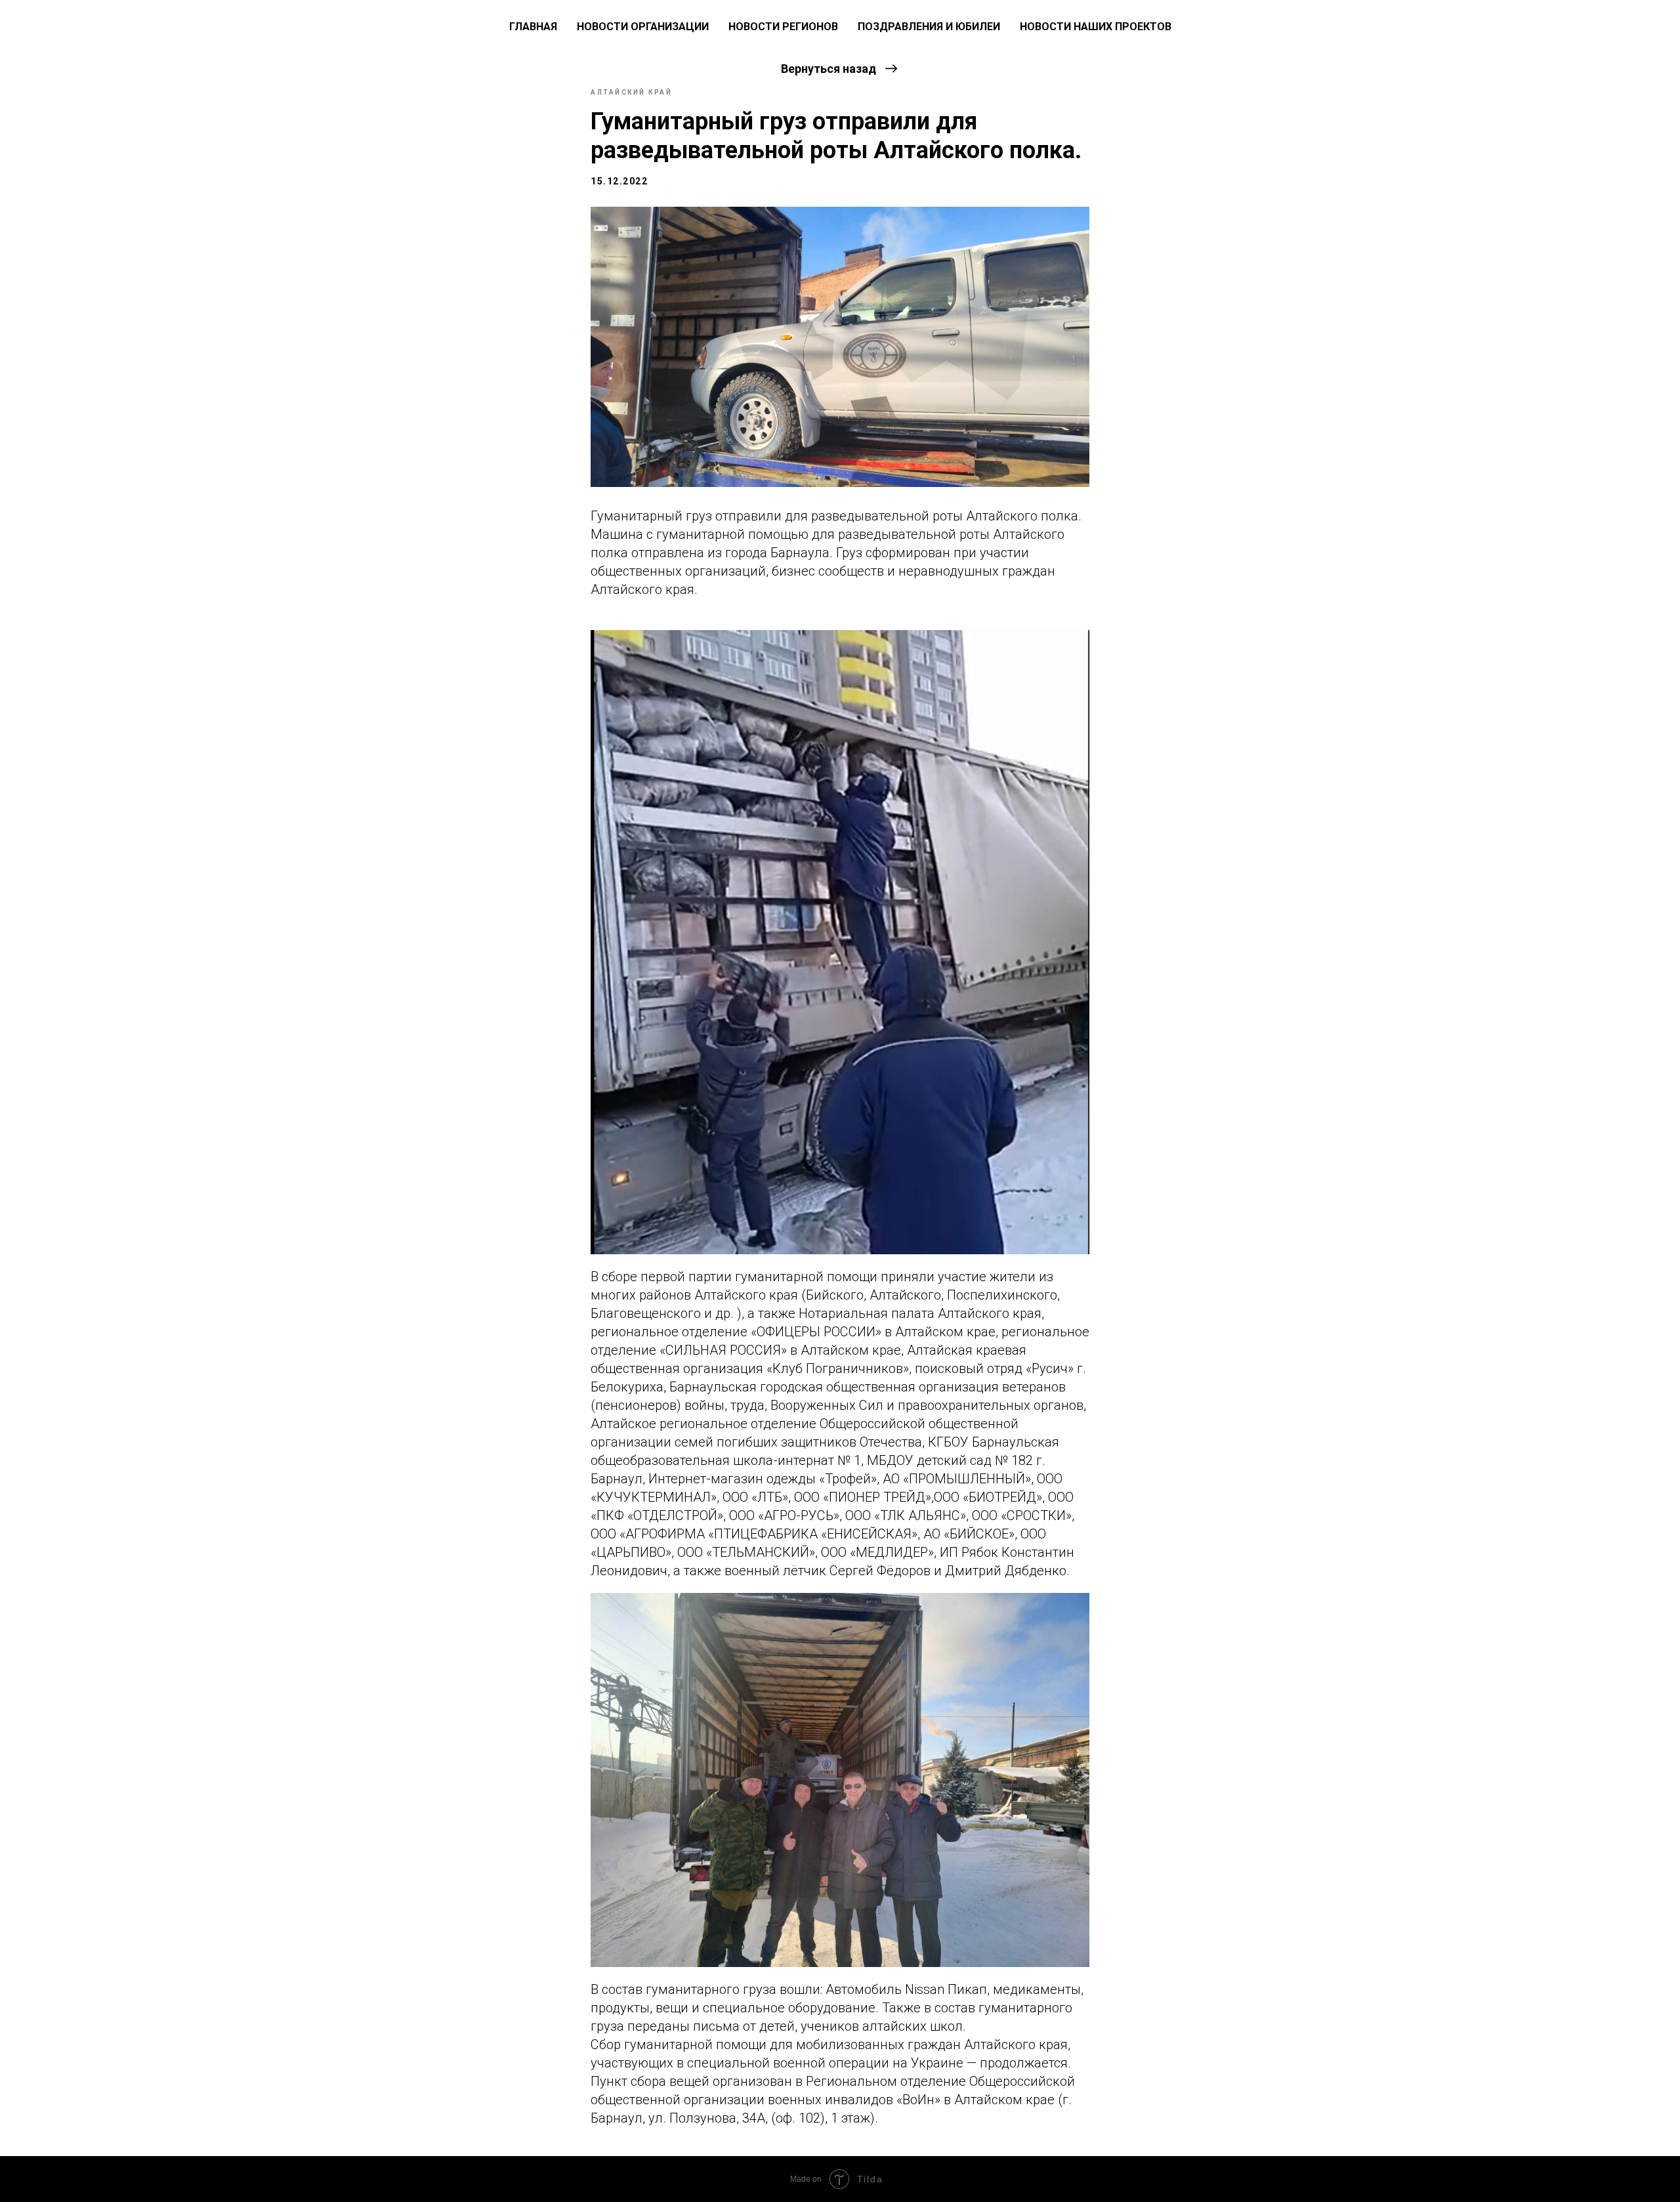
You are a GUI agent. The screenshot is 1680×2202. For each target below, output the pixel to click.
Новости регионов (783, 27)
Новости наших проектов (1096, 27)
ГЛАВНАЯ (533, 27)
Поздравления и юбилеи (929, 27)
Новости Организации (643, 27)
